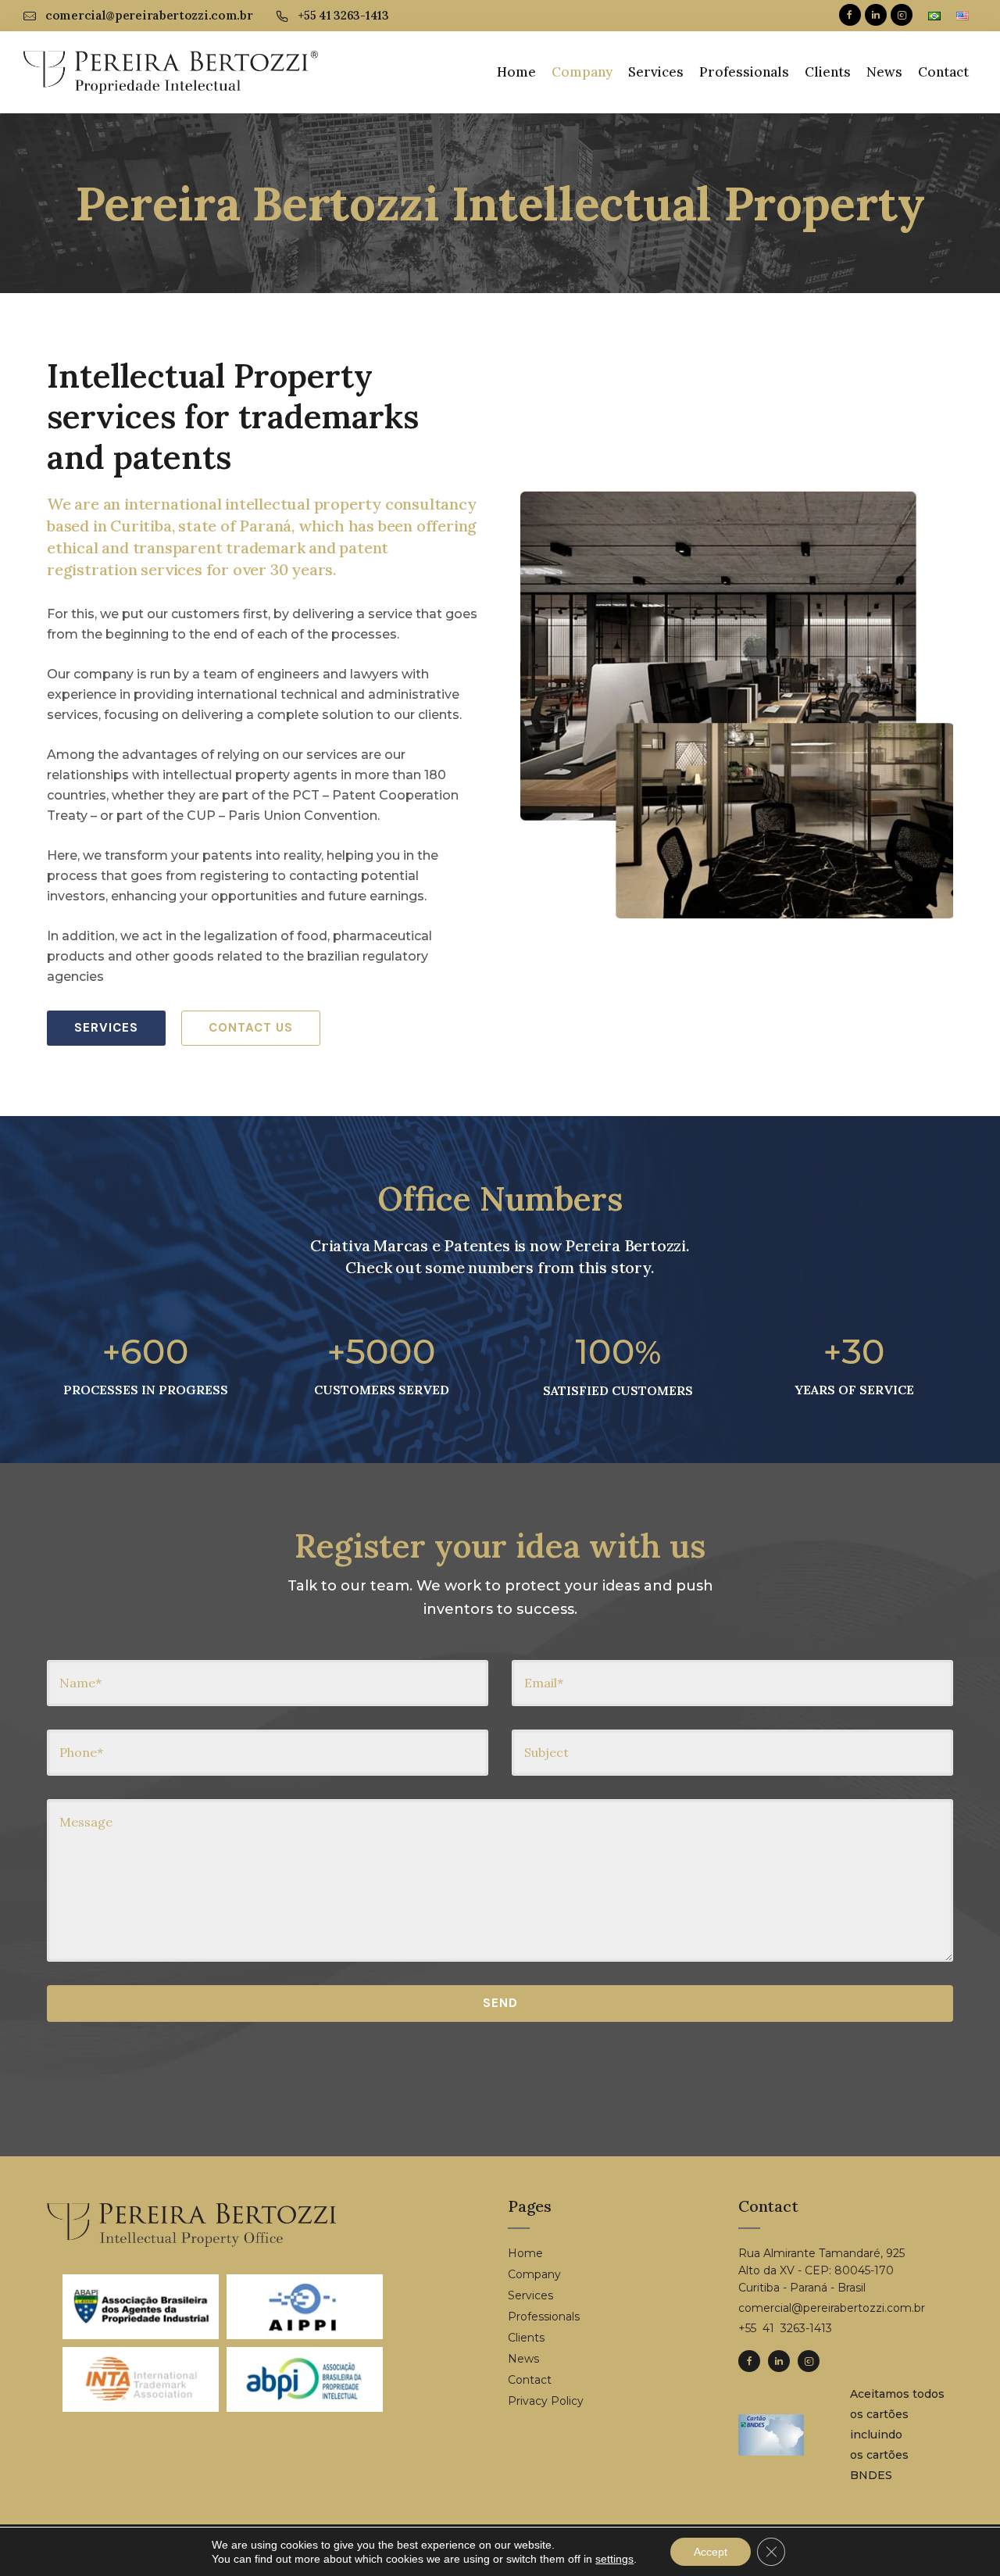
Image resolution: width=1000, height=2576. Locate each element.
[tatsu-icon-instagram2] (902, 16)
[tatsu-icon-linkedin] (876, 16)
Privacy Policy (546, 2401)
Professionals (744, 72)
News (884, 72)
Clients (828, 72)
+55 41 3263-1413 (343, 15)
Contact (943, 72)
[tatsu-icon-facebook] (850, 16)
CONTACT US (251, 1028)
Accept (711, 2552)
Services (656, 72)
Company (582, 72)
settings (614, 2559)
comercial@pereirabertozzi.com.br (149, 15)
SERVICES (106, 1028)
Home (516, 72)
